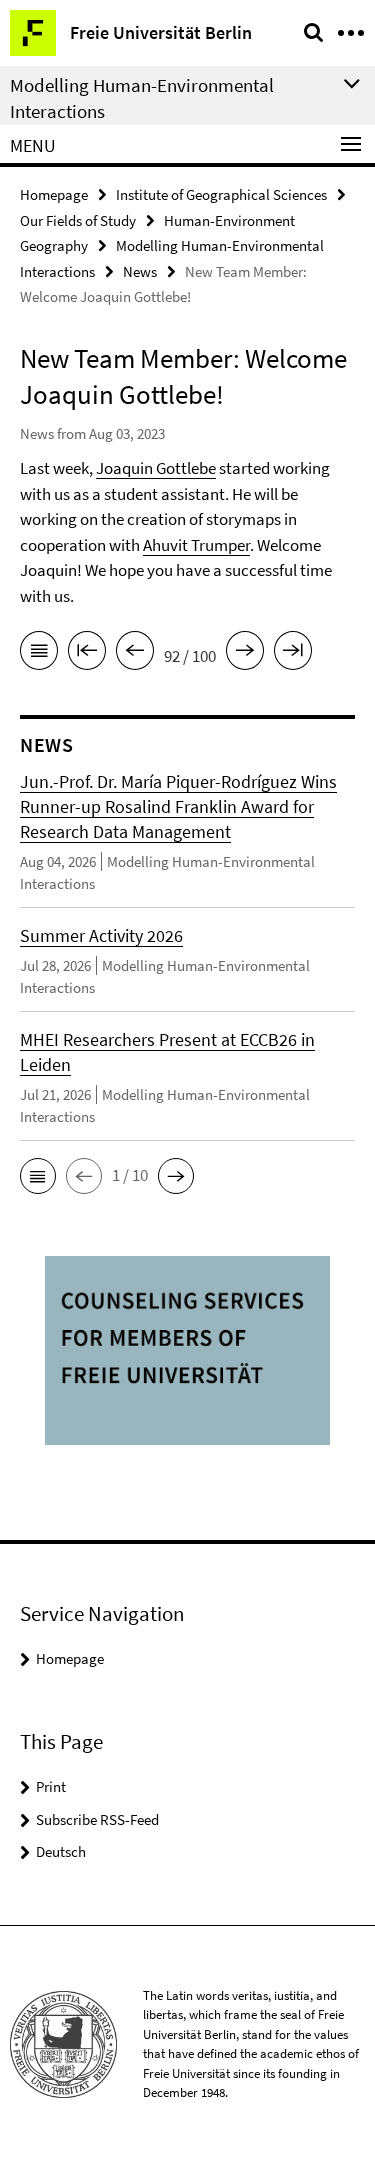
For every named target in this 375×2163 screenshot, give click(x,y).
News (140, 271)
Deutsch (61, 1851)
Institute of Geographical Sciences (221, 194)
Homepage (54, 194)
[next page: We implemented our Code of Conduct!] (245, 654)
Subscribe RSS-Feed (97, 1819)
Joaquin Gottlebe (156, 468)
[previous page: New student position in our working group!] (135, 654)
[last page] (293, 654)
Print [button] (51, 1786)
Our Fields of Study (78, 220)
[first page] (87, 654)
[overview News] (39, 654)
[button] (38, 1176)
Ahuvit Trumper (196, 545)
